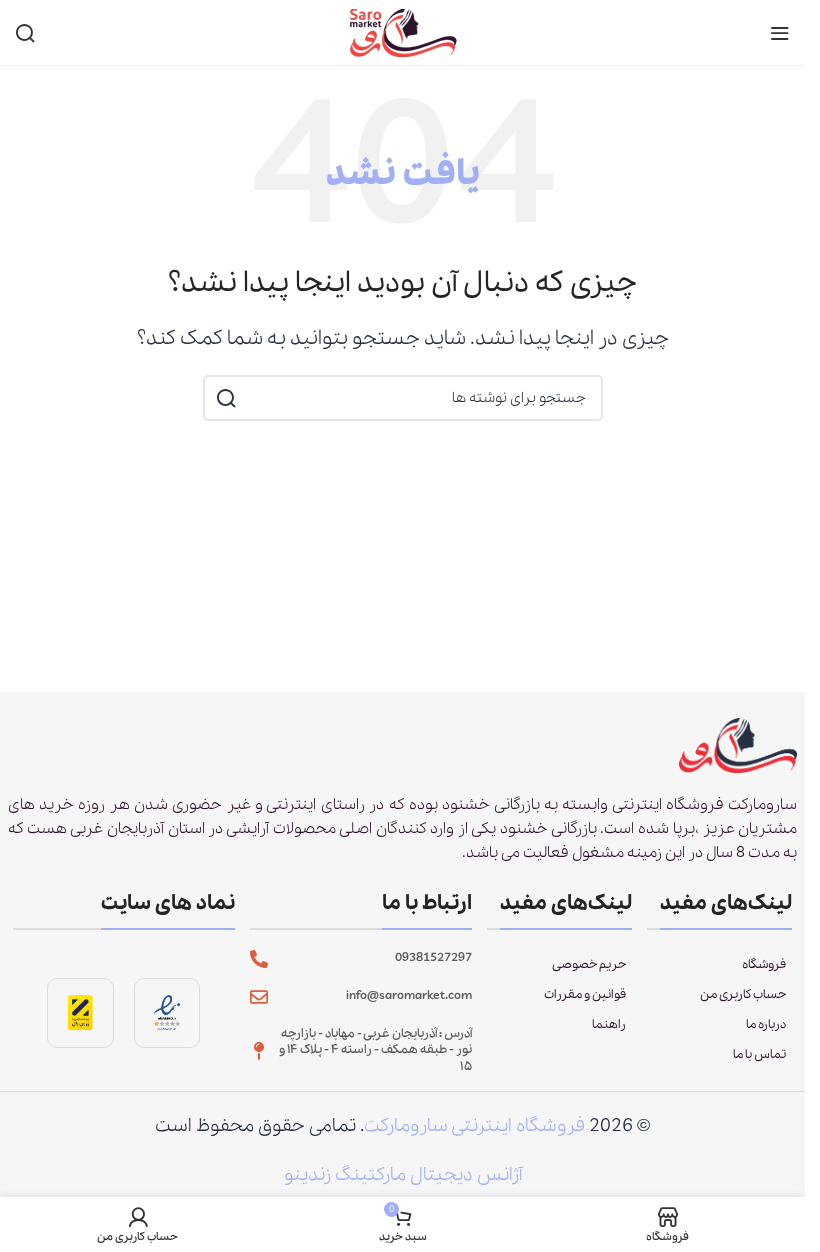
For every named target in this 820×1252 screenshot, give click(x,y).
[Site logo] (403, 31)
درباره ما (766, 1024)
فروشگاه (764, 964)
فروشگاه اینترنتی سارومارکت (474, 1126)
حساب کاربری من (743, 994)
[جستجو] (25, 33)
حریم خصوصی (589, 964)
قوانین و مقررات (585, 994)
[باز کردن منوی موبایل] (780, 33)
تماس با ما (759, 1054)
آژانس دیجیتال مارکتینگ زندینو (403, 1175)
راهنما (609, 1024)
